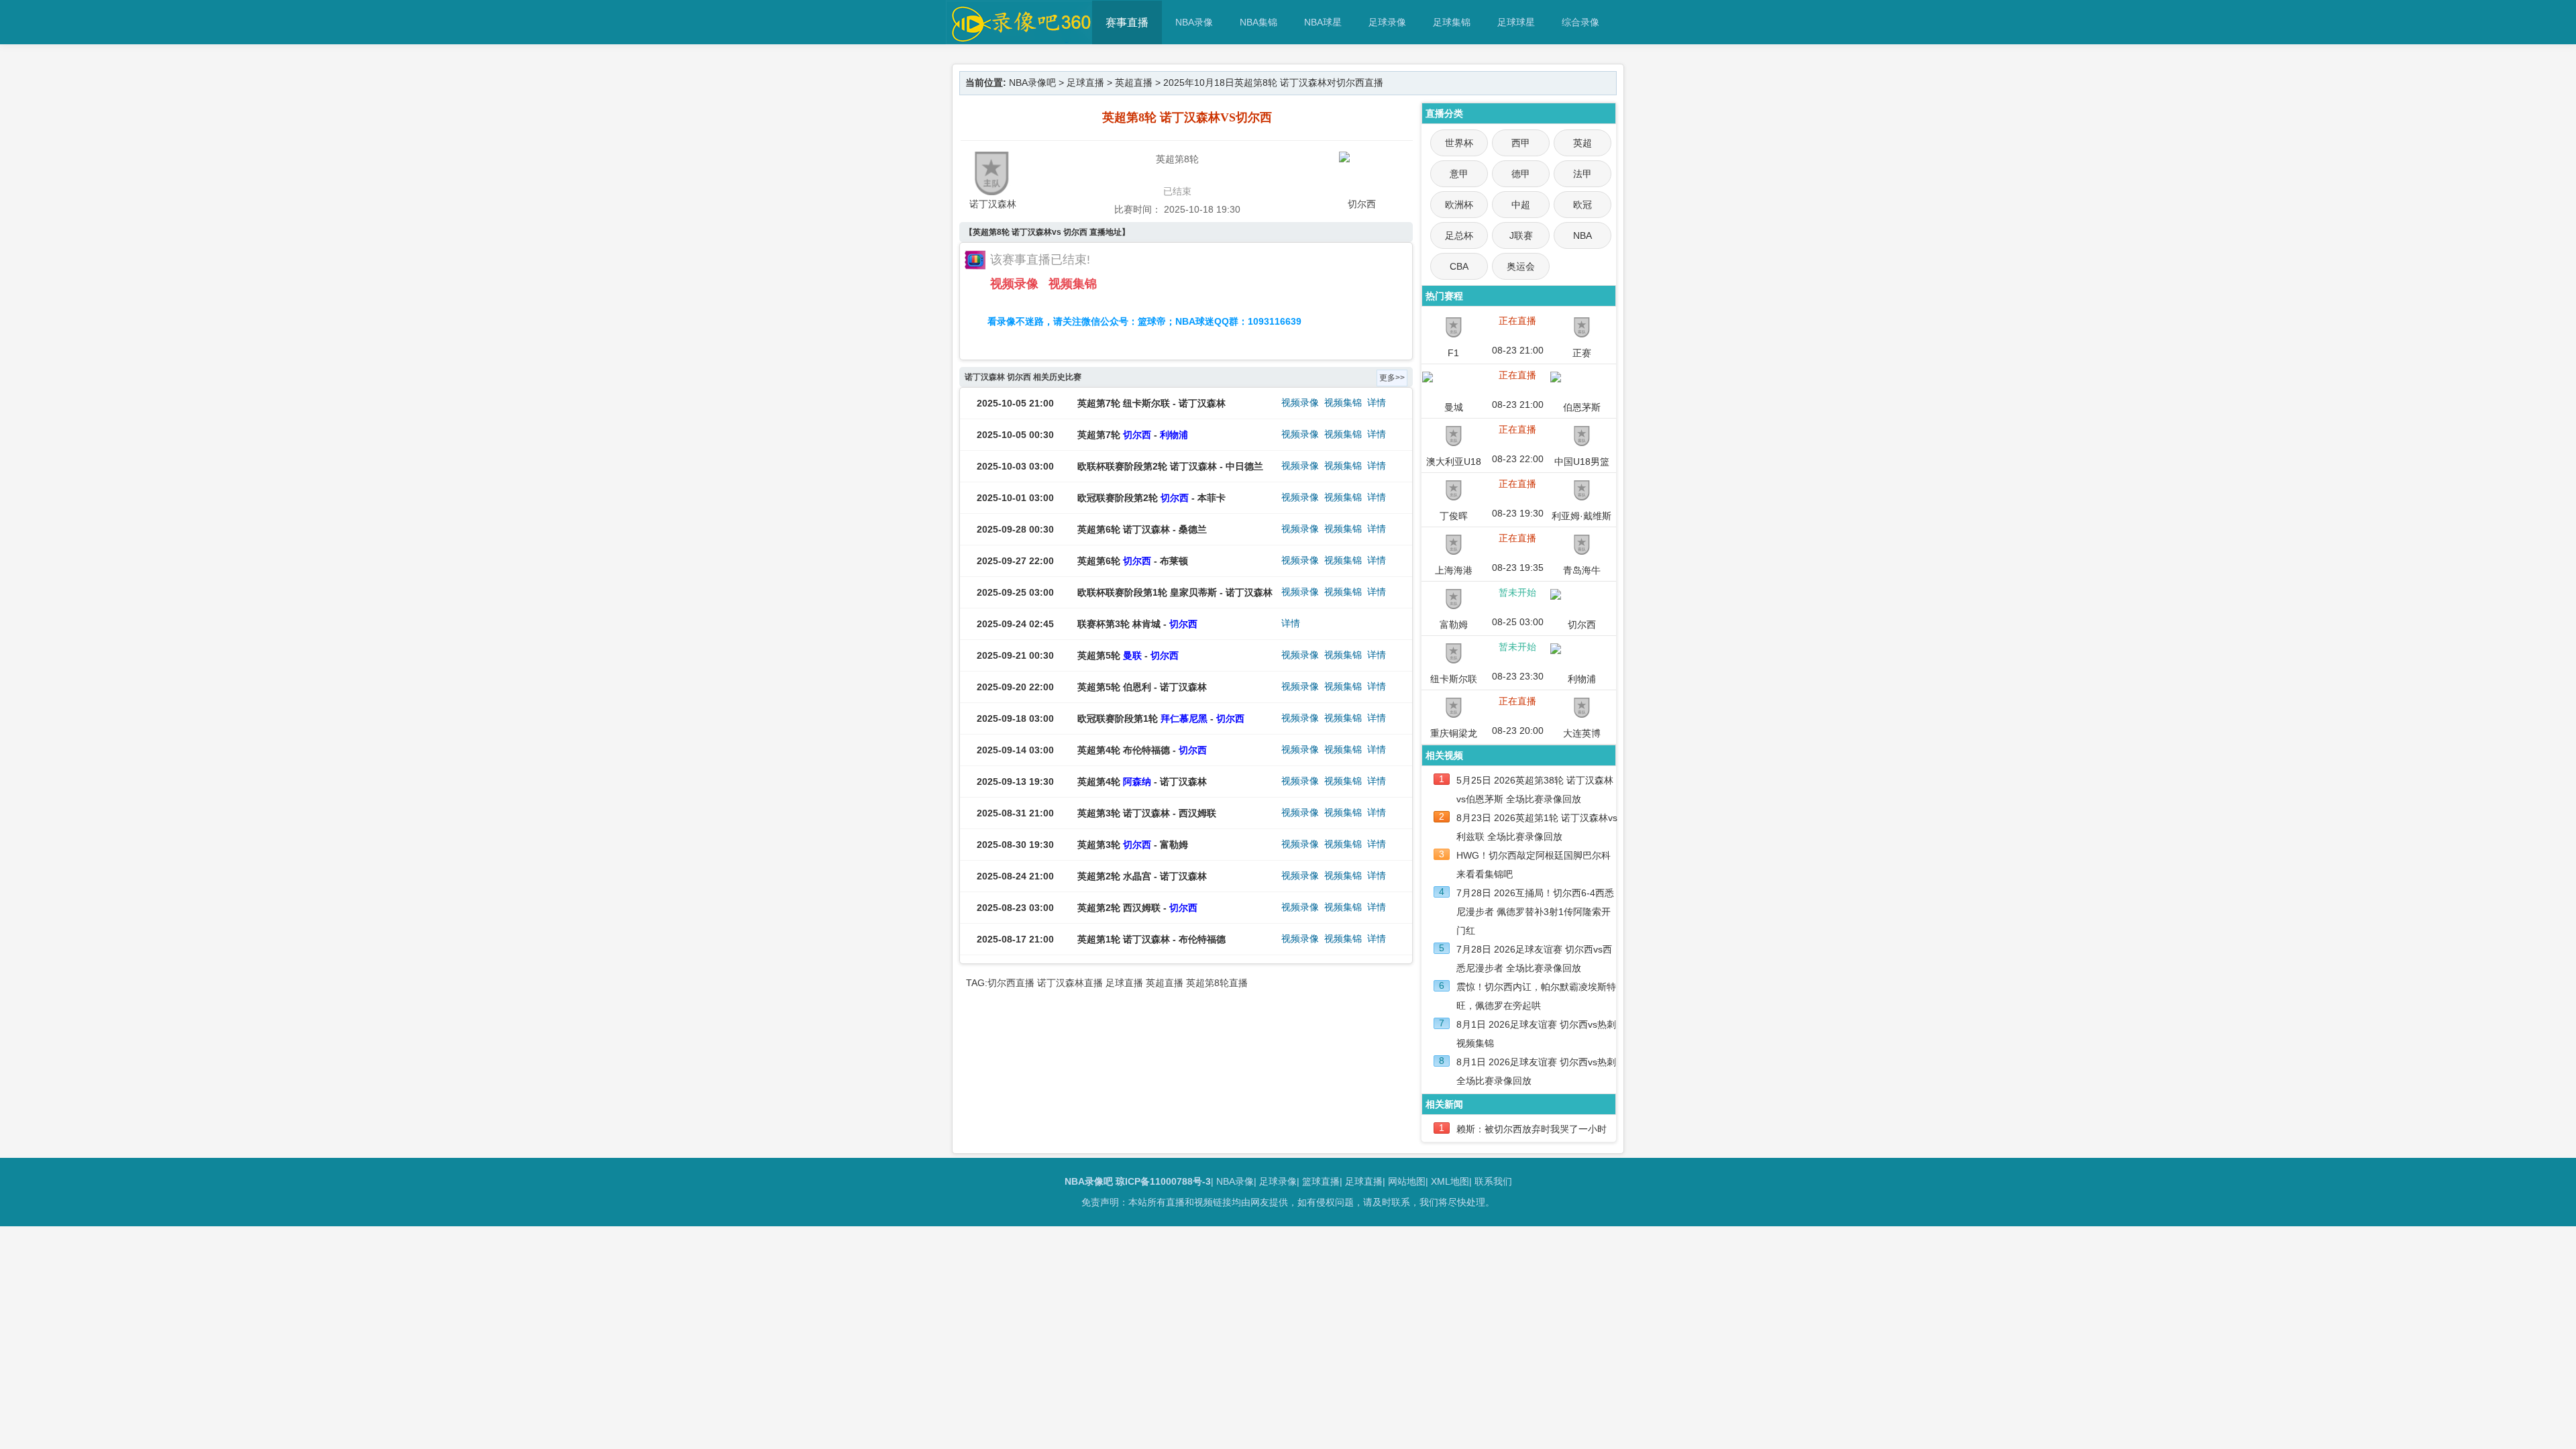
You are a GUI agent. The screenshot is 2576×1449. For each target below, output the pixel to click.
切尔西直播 (1011, 983)
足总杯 (1459, 235)
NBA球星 (1323, 22)
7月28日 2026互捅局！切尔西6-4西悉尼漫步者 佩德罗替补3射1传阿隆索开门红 (1535, 912)
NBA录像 (1194, 22)
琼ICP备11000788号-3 (1163, 1181)
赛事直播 (1127, 22)
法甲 (1582, 174)
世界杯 (1459, 143)
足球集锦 (1452, 22)
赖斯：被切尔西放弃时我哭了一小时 (1532, 1129)
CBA (1459, 266)
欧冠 (1582, 205)
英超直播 (1134, 83)
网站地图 (1407, 1181)
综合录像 (1580, 22)
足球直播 (1085, 83)
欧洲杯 (1459, 205)
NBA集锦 (1258, 22)
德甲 (1521, 174)
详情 (1377, 402)
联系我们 (1493, 1181)
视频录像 (1014, 284)
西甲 (1521, 143)
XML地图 (1450, 1181)
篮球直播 (1321, 1181)
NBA (1582, 235)
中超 (1521, 205)
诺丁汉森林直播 (1070, 983)
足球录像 (1387, 22)
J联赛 (1521, 235)
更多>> (1392, 378)
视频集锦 (1073, 284)
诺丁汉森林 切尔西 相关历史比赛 (1023, 377)
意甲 (1459, 174)
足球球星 (1516, 22)
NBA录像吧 (1032, 83)
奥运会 (1521, 266)
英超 (1582, 143)
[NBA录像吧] (1019, 38)
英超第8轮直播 (1217, 983)
